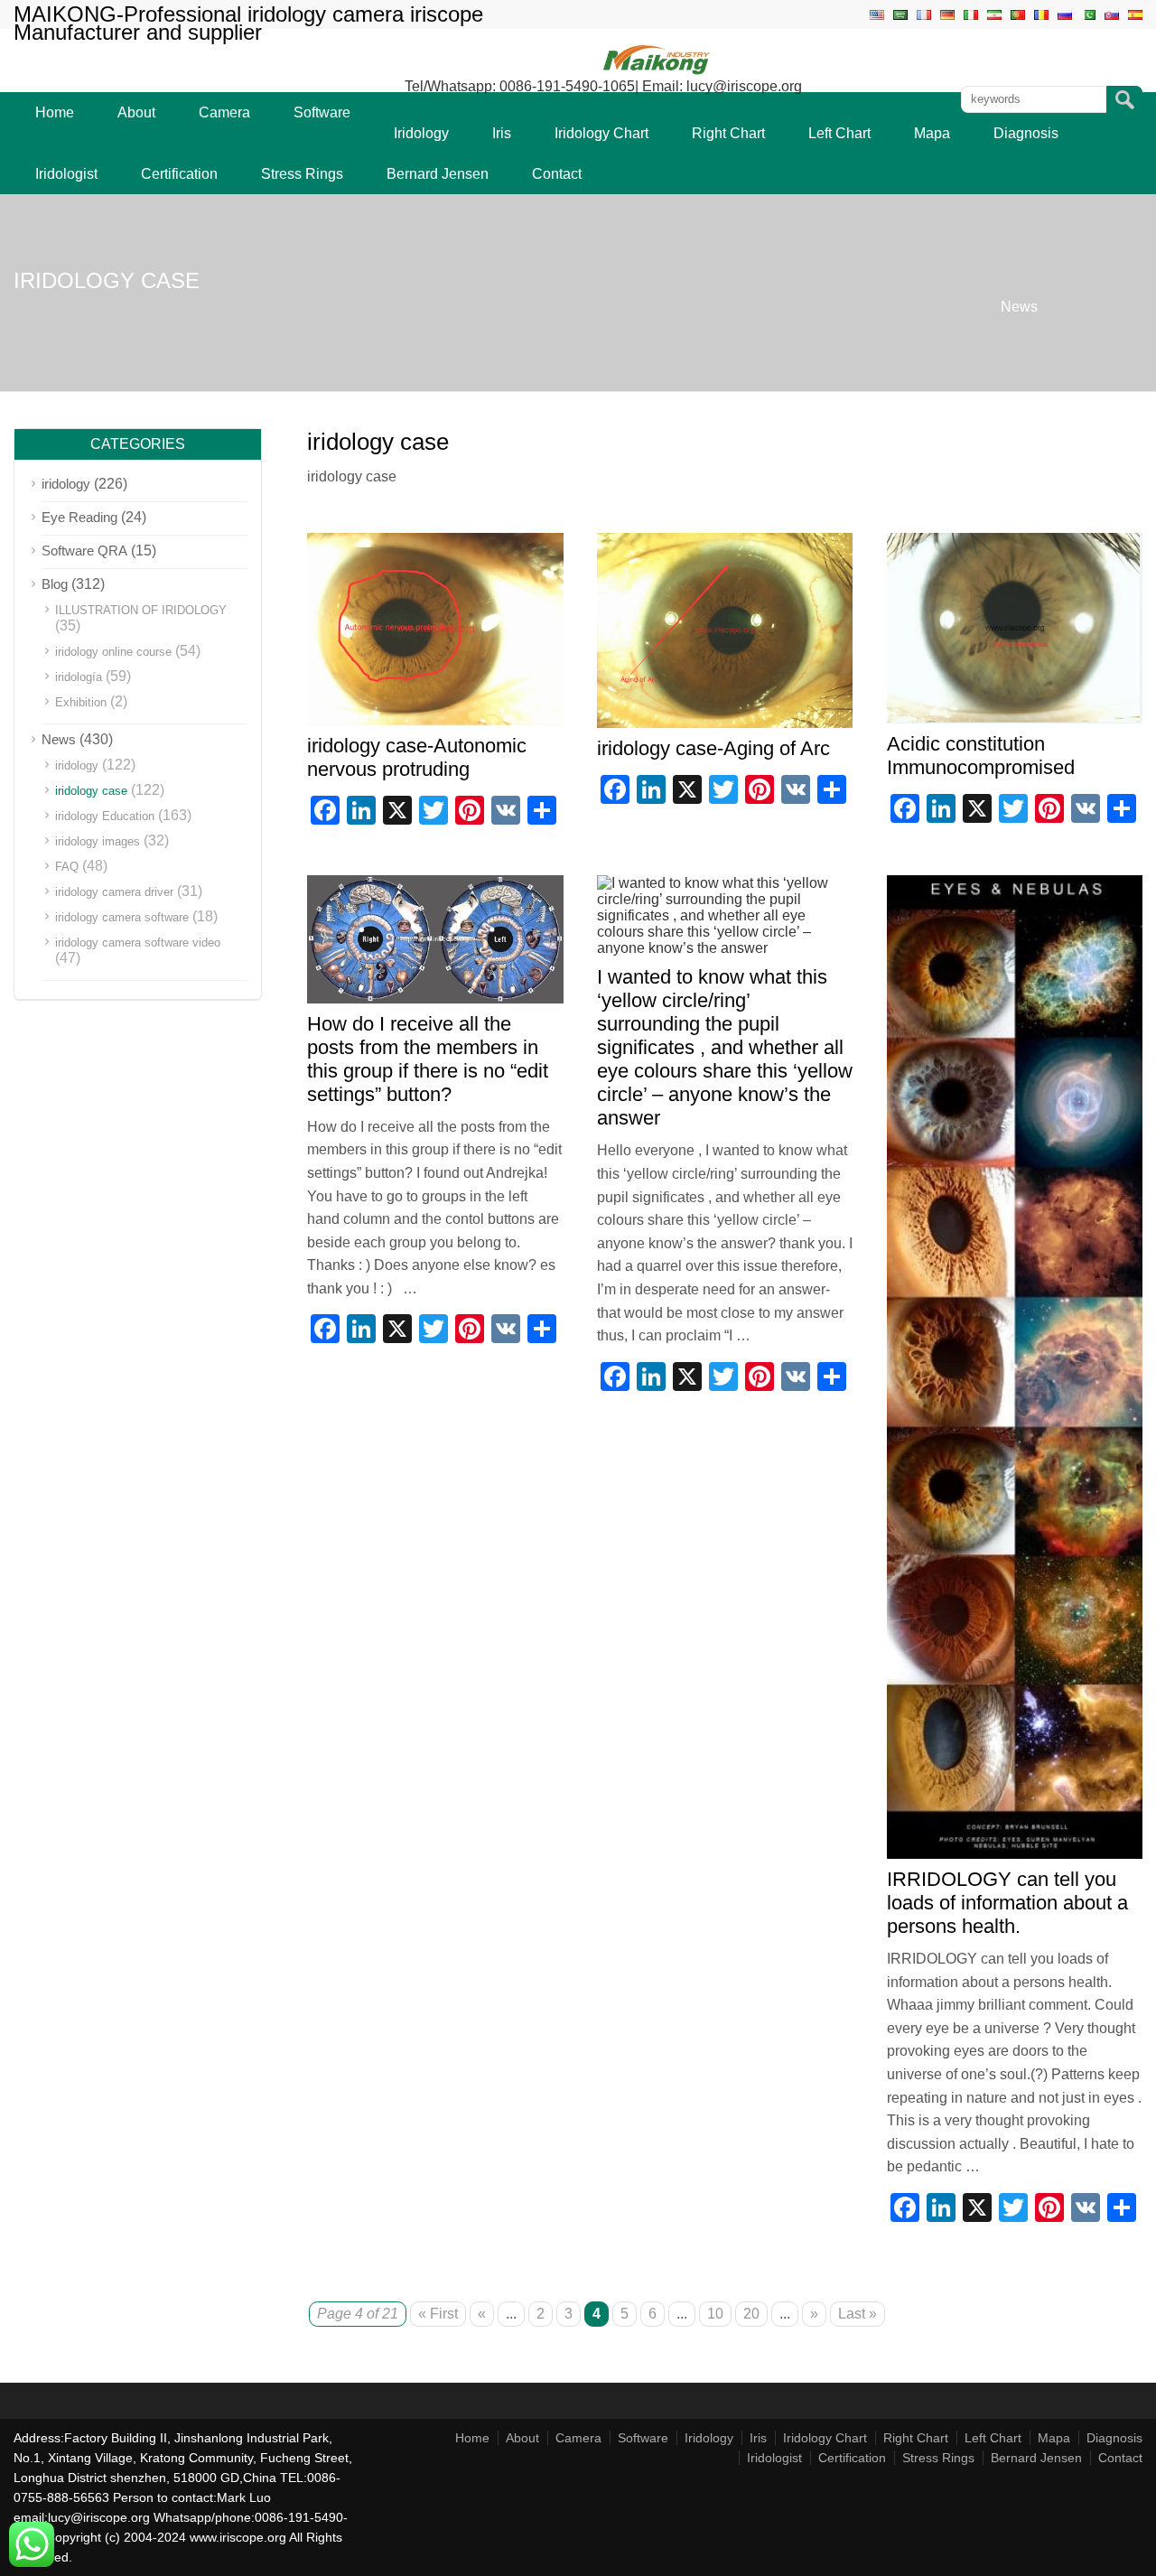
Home (55, 112)
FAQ (67, 867)
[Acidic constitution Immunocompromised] (1015, 719)
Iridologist (66, 174)
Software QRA (84, 551)
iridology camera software (122, 917)
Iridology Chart (601, 133)
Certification (179, 174)
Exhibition (81, 702)
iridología (79, 677)
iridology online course (113, 652)
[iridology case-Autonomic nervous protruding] (435, 720)
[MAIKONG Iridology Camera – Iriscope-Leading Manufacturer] (657, 74)
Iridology (421, 133)
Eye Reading (79, 517)
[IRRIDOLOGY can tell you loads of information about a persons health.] (1015, 1854)
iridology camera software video (138, 943)
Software (322, 112)
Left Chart (839, 133)
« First (438, 2314)
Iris (502, 133)
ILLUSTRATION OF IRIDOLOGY (141, 610)
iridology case (91, 791)
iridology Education (105, 816)
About (136, 112)
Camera (224, 112)
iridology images (98, 841)
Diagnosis (1026, 133)
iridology (66, 484)
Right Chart (728, 133)
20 (751, 2314)
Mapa (932, 133)
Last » (858, 2314)
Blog (55, 584)
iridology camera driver (114, 892)
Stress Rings (302, 174)
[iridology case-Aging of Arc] (725, 723)
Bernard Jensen (438, 174)
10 (715, 2314)
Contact (557, 174)
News (1019, 307)
